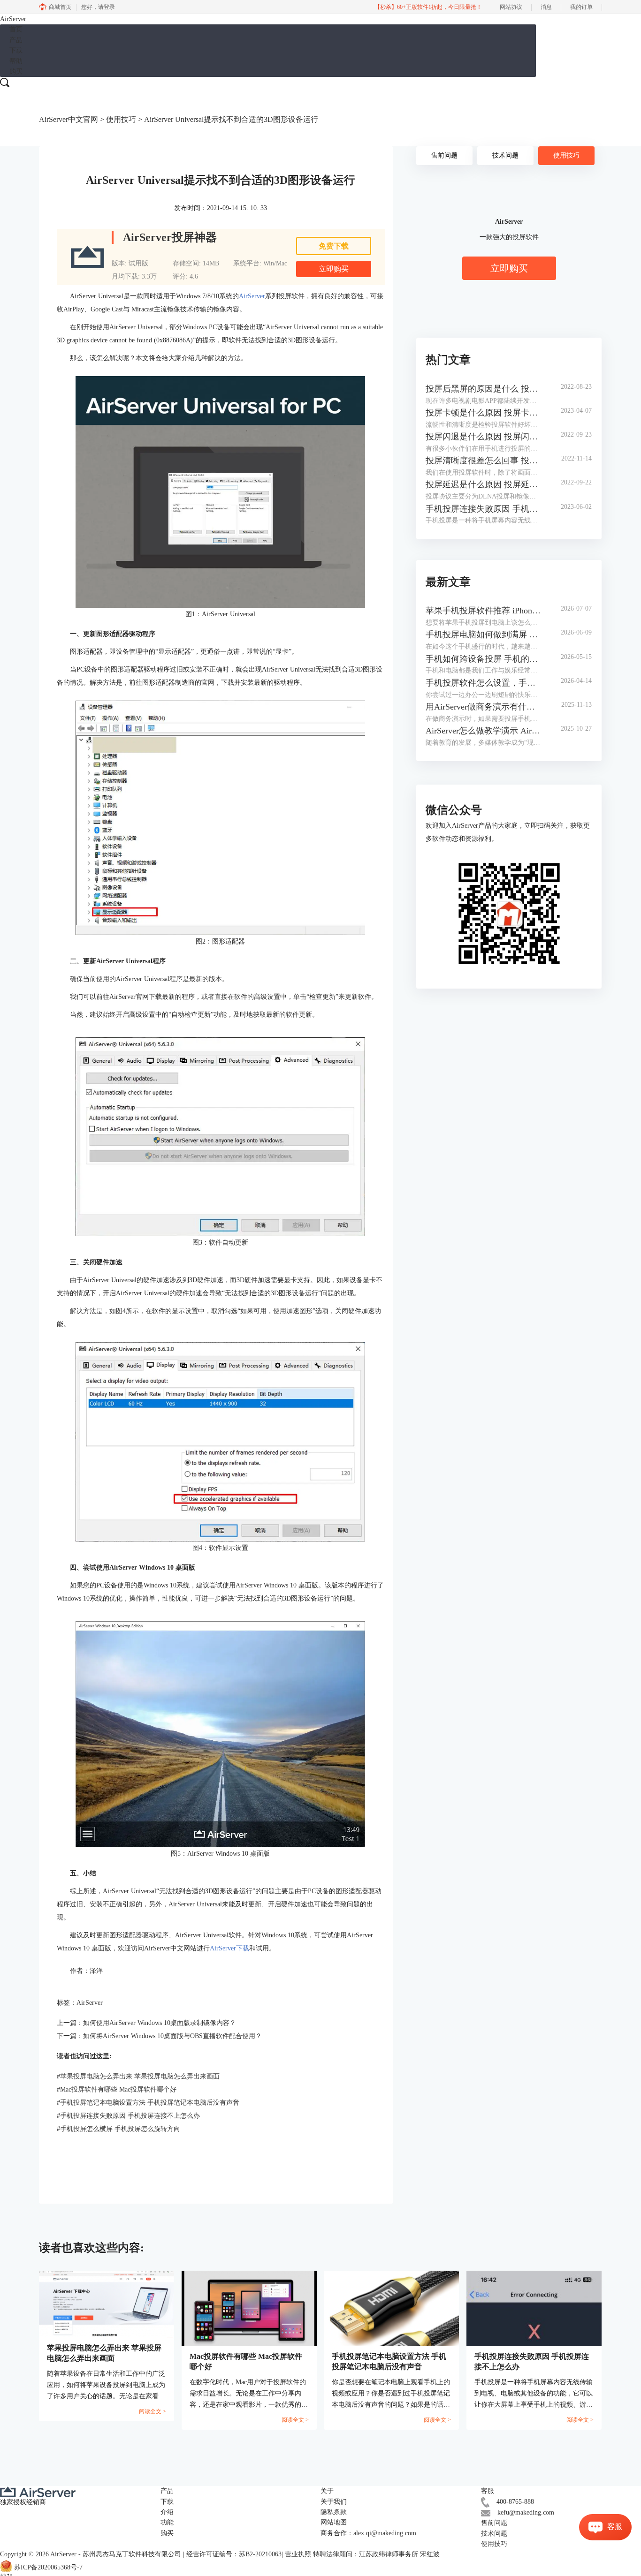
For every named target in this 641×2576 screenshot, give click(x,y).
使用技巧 (121, 119)
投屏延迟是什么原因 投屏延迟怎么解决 (484, 484)
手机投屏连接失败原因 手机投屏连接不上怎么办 (128, 2116)
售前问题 (444, 155)
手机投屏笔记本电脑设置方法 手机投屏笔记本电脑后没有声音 (148, 2103)
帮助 (16, 61)
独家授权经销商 (23, 2502)
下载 (16, 50)
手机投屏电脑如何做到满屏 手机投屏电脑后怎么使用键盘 (484, 635)
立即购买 (334, 269)
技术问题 (505, 155)
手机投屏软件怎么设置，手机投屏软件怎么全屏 (484, 683)
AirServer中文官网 (69, 119)
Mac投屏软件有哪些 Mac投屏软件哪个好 (117, 2089)
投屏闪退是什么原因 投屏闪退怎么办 (484, 437)
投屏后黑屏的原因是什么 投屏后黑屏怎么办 (484, 389)
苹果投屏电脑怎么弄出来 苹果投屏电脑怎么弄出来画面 (138, 2076)
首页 (16, 29)
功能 (167, 2522)
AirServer (252, 296)
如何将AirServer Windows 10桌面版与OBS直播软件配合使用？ (172, 2036)
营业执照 (298, 2554)
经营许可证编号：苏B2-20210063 (234, 2554)
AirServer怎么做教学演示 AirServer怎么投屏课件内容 (484, 731)
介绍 (167, 2512)
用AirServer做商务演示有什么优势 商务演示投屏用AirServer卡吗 (484, 707)
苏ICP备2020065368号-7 (48, 2567)
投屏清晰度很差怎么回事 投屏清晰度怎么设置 (484, 461)
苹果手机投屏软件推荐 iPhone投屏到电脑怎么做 (484, 611)
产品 (16, 40)
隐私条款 (334, 2512)
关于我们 (334, 2502)
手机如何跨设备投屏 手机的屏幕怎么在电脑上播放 (484, 659)
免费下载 (334, 246)
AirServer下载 (229, 1948)
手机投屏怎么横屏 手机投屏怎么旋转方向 (118, 2129)
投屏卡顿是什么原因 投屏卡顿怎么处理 (484, 413)
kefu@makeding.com (526, 2512)
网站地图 (334, 2522)
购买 (16, 72)
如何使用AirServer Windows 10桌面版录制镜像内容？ (160, 2023)
